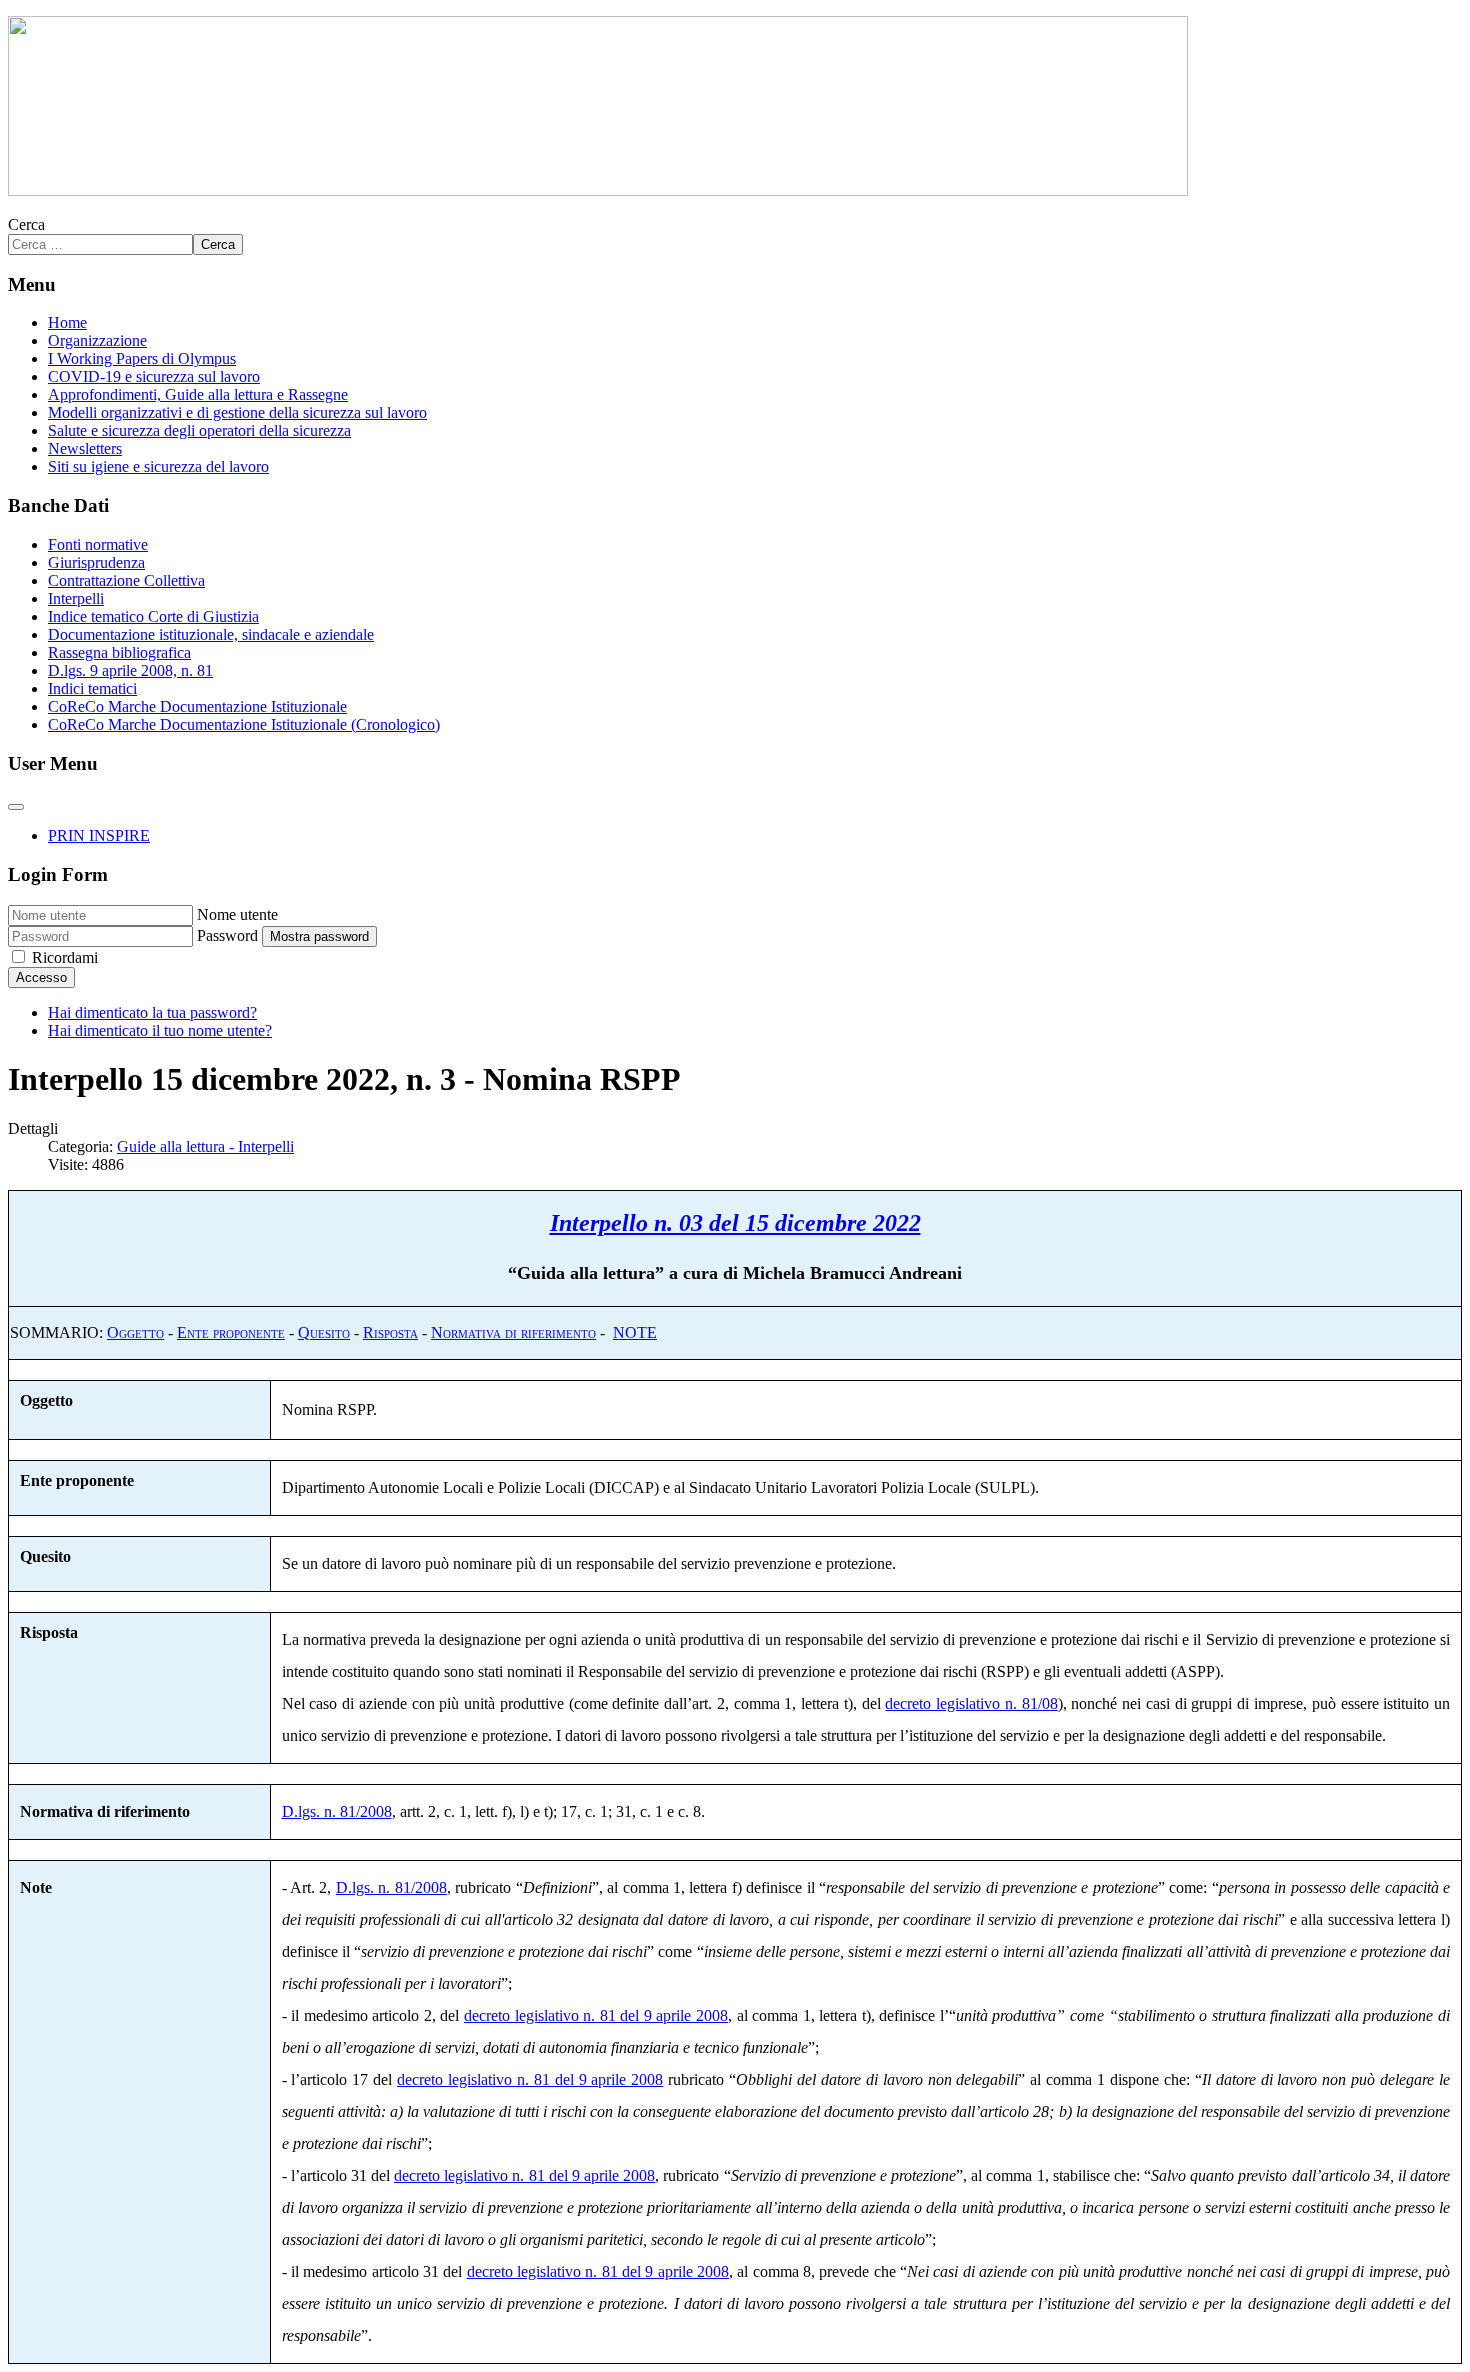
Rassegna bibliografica (119, 652)
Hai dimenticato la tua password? (152, 1012)
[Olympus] (598, 190)
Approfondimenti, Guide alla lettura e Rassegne (198, 394)
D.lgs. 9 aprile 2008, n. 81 (130, 670)
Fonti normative (98, 544)
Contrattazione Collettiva (126, 580)
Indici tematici (92, 688)
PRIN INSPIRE (99, 835)
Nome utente (237, 914)
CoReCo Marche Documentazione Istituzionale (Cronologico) (244, 724)
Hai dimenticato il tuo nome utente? (160, 1030)
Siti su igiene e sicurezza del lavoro (158, 466)
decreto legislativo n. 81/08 (971, 1703)
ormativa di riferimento (519, 1332)
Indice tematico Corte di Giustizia (153, 616)
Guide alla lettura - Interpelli (205, 1146)
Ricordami (65, 957)
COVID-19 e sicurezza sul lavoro (154, 376)
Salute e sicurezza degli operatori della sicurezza (199, 430)
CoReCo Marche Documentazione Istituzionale (197, 706)
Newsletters (85, 448)
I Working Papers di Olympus (142, 358)
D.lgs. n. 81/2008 (337, 1811)
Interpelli (76, 598)
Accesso (41, 977)
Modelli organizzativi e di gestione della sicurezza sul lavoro (237, 412)
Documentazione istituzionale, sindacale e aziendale (211, 634)
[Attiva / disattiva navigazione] (16, 807)
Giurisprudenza (96, 562)
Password (227, 935)
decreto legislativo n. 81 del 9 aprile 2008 (596, 2015)
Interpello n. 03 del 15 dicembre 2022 (735, 1223)
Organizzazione (97, 340)
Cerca (26, 224)
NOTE (635, 1332)
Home (67, 322)
